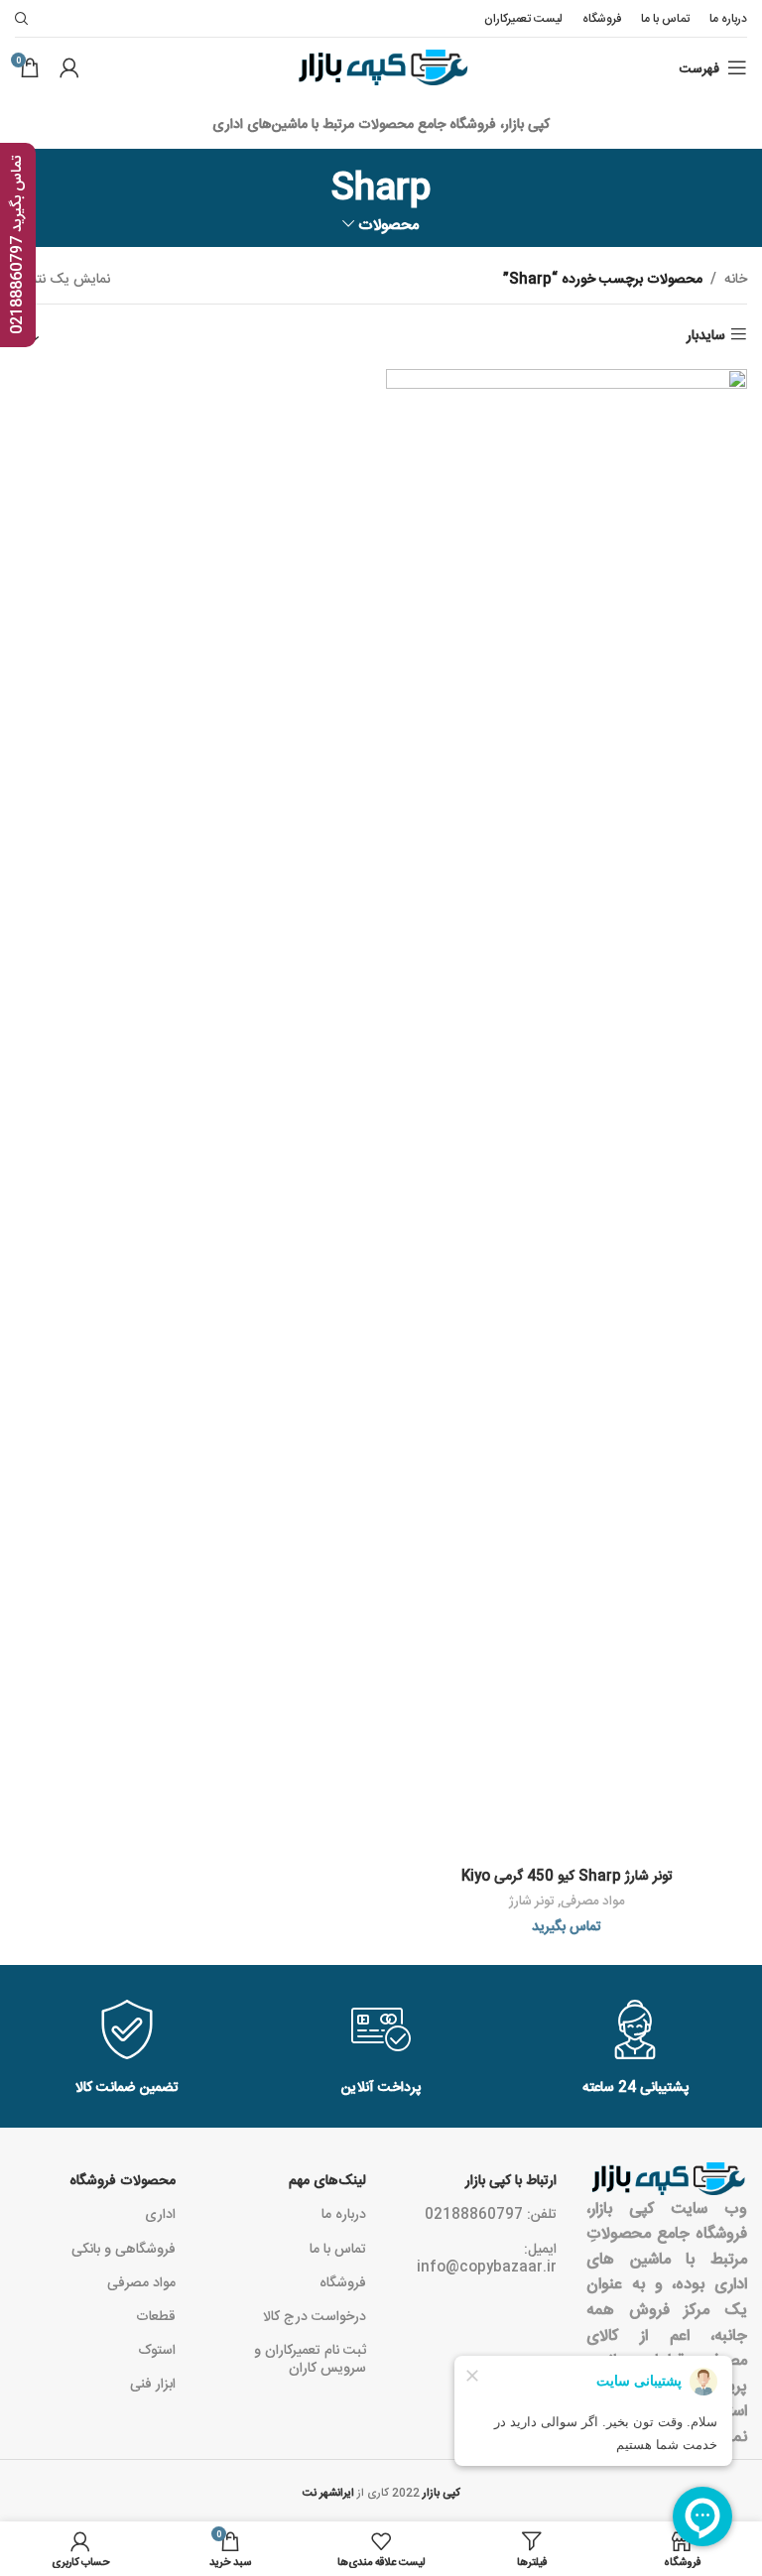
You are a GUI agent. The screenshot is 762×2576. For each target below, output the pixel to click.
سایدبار (706, 334)
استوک (157, 2349)
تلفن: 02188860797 (491, 2213)
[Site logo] (381, 68)
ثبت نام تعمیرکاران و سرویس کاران (310, 2358)
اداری (160, 2213)
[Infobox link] (127, 2049)
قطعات (156, 2315)
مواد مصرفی (593, 1900)
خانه (736, 278)
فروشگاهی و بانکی (124, 2248)
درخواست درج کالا (315, 2315)
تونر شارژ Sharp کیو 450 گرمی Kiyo (567, 1875)
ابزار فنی (153, 2383)
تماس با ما (338, 2248)
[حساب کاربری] (69, 67)
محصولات (389, 224)
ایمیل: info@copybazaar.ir (487, 2257)
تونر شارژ (532, 1900)
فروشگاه (343, 2281)
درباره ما (344, 2213)
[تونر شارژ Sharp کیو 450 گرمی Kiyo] (567, 1113)
